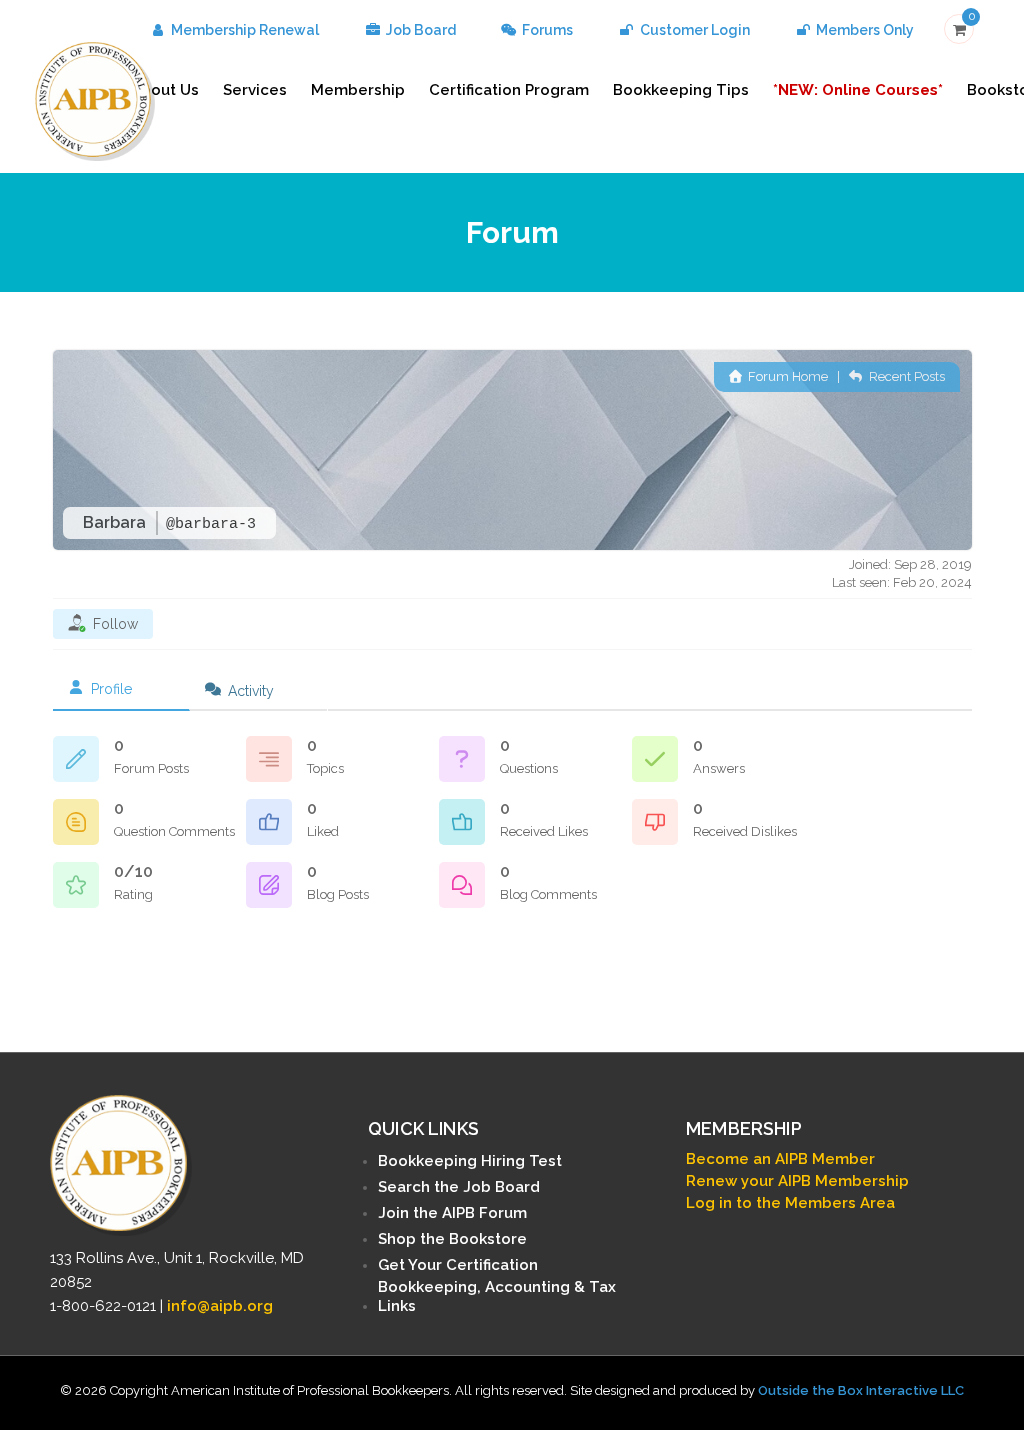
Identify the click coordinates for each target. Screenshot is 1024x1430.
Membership (358, 90)
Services (255, 90)
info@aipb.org (220, 1306)
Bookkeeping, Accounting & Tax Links (497, 1296)
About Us (165, 90)
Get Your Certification (458, 1265)
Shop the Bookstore (452, 1239)
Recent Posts (905, 376)
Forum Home (786, 376)
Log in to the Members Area (790, 1203)
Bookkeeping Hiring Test (470, 1161)
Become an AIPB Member (780, 1159)
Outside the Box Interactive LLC (861, 1390)
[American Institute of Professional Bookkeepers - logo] (95, 99)
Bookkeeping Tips (681, 90)
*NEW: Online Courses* (858, 90)
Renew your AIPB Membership (797, 1181)
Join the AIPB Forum (452, 1213)
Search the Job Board (459, 1187)
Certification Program (509, 90)
